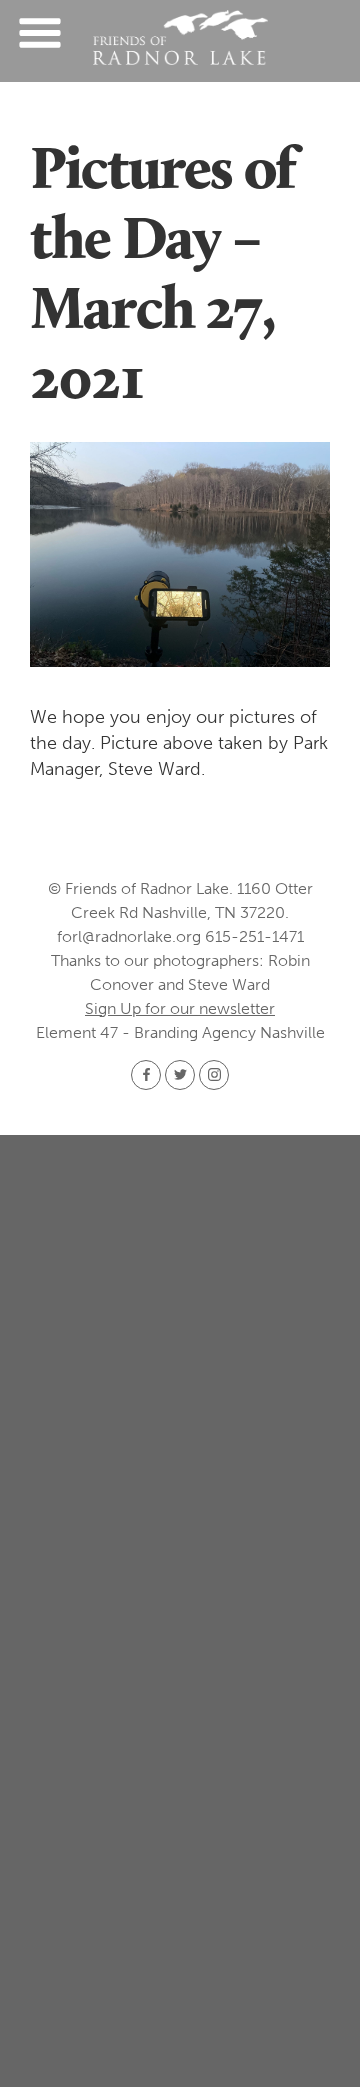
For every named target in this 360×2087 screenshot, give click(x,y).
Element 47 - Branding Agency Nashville (180, 1032)
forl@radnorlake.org (129, 936)
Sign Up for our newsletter (180, 1008)
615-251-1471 (254, 936)
